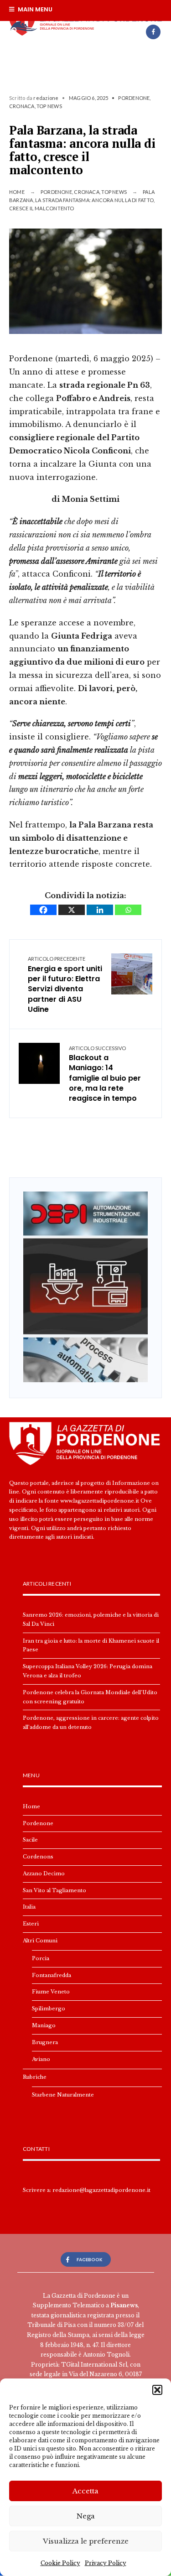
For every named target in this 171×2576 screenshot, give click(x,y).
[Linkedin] (100, 910)
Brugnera (45, 2042)
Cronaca (22, 106)
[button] (157, 2390)
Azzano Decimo (44, 1873)
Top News (49, 106)
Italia (29, 1907)
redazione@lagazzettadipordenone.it (101, 2190)
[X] (72, 910)
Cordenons (38, 1857)
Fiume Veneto (51, 1992)
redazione (46, 98)
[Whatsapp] (128, 910)
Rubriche (35, 2077)
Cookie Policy (60, 2563)
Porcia (41, 1958)
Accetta (85, 2491)
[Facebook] (153, 32)
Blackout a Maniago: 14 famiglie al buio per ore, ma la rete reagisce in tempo (105, 1075)
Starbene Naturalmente (63, 2095)
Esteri (31, 1924)
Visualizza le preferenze (86, 2541)
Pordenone (134, 98)
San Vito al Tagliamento (54, 1890)
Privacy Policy (106, 2563)
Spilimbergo (49, 2009)
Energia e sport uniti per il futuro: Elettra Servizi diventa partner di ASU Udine (65, 985)
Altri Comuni (40, 1941)
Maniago (44, 2025)
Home (17, 192)
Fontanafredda (52, 1975)
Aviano (41, 2059)
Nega (86, 2516)
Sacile (30, 1840)
